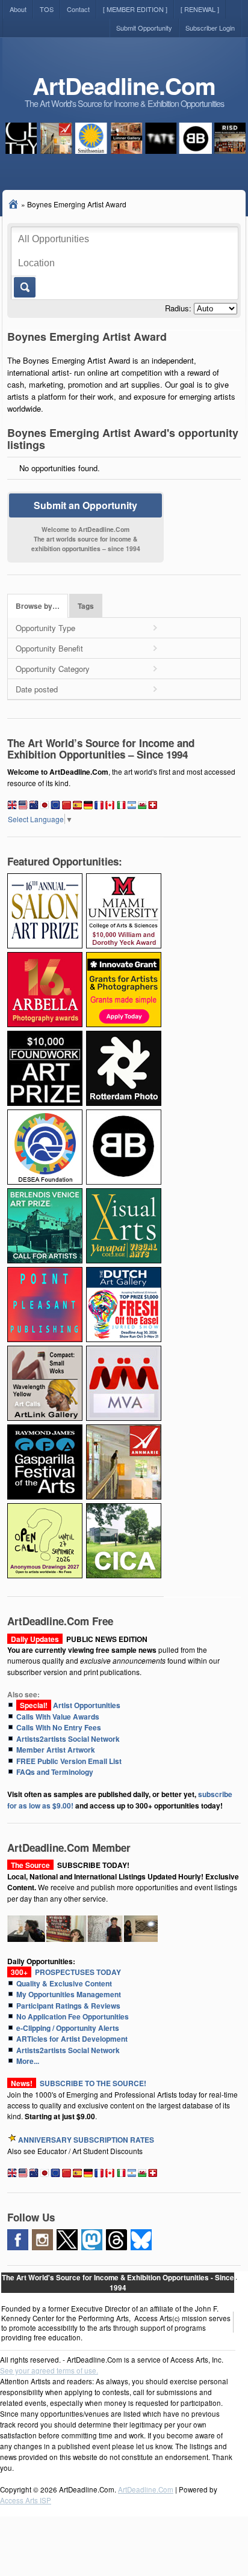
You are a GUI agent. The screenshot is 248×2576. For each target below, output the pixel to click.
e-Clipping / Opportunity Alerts (68, 2028)
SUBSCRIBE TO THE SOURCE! (93, 2083)
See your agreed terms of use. (49, 2370)
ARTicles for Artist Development (72, 2039)
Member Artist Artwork (56, 1750)
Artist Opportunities (68, 1705)
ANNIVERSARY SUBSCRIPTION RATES (86, 2140)
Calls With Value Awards (58, 1717)
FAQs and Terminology (55, 1772)
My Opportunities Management (69, 1994)
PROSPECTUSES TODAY (64, 1972)
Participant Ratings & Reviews (68, 2006)
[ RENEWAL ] (200, 9)
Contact (78, 9)
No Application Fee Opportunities (73, 2016)
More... (28, 2061)
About (18, 9)
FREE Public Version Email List (69, 1761)
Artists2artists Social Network (68, 1739)
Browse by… (38, 606)
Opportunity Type (45, 628)
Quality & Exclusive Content (64, 1983)
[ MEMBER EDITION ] (135, 9)
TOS (47, 9)
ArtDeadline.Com (124, 86)
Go (24, 287)
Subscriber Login (210, 28)
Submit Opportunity (144, 28)
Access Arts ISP (26, 2500)
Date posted (37, 689)
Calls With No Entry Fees (59, 1727)
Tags (86, 606)
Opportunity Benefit (49, 648)
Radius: (178, 308)
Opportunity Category (53, 669)
